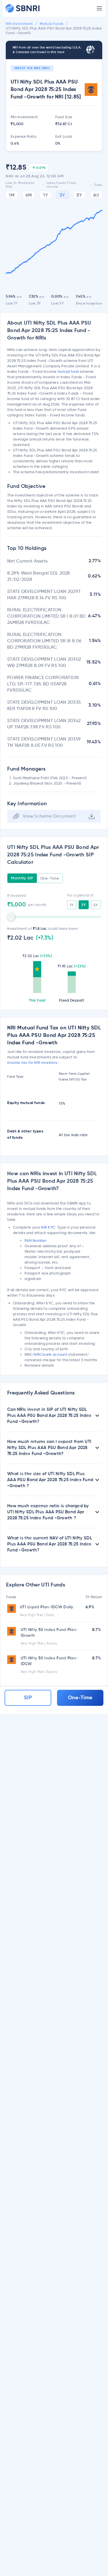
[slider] (11, 917)
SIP (28, 1698)
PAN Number (36, 1240)
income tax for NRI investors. (33, 1062)
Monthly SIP (22, 878)
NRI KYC (48, 1227)
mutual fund (68, 371)
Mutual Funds (52, 24)
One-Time (50, 878)
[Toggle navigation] (99, 8)
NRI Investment (19, 24)
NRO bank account (51, 1354)
